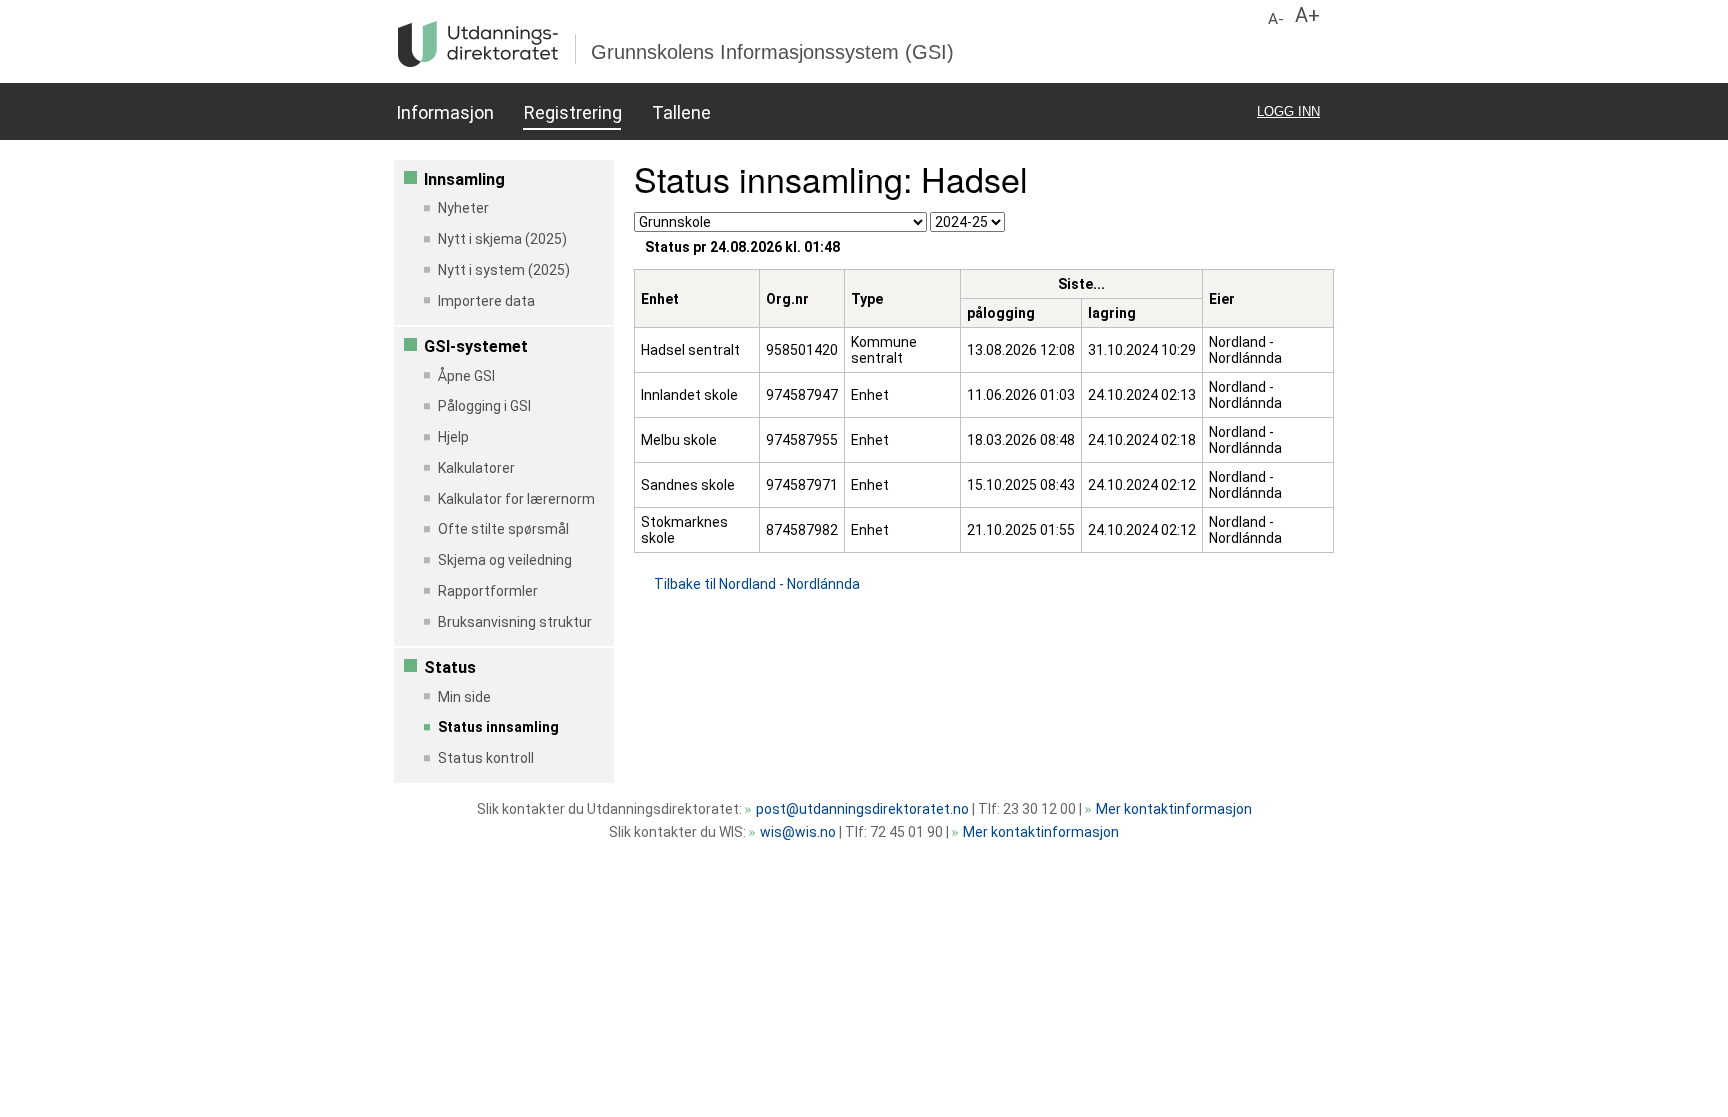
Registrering (572, 112)
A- (1276, 19)
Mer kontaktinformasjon (1174, 809)
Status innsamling (498, 727)
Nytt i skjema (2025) (502, 239)
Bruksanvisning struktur (515, 622)
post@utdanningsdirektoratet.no (862, 809)
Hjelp (453, 437)
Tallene (681, 112)
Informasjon (444, 112)
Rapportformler (488, 591)
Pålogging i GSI (484, 406)
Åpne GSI (466, 376)
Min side (464, 697)
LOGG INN (1288, 111)
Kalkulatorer (476, 468)
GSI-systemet (476, 346)
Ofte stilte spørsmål (503, 529)
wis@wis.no (798, 832)
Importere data (486, 301)
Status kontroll (486, 758)
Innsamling (464, 179)
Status (450, 667)
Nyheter (463, 208)
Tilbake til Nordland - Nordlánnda (757, 584)
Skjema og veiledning (505, 560)
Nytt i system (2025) (504, 270)
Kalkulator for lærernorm (516, 499)
